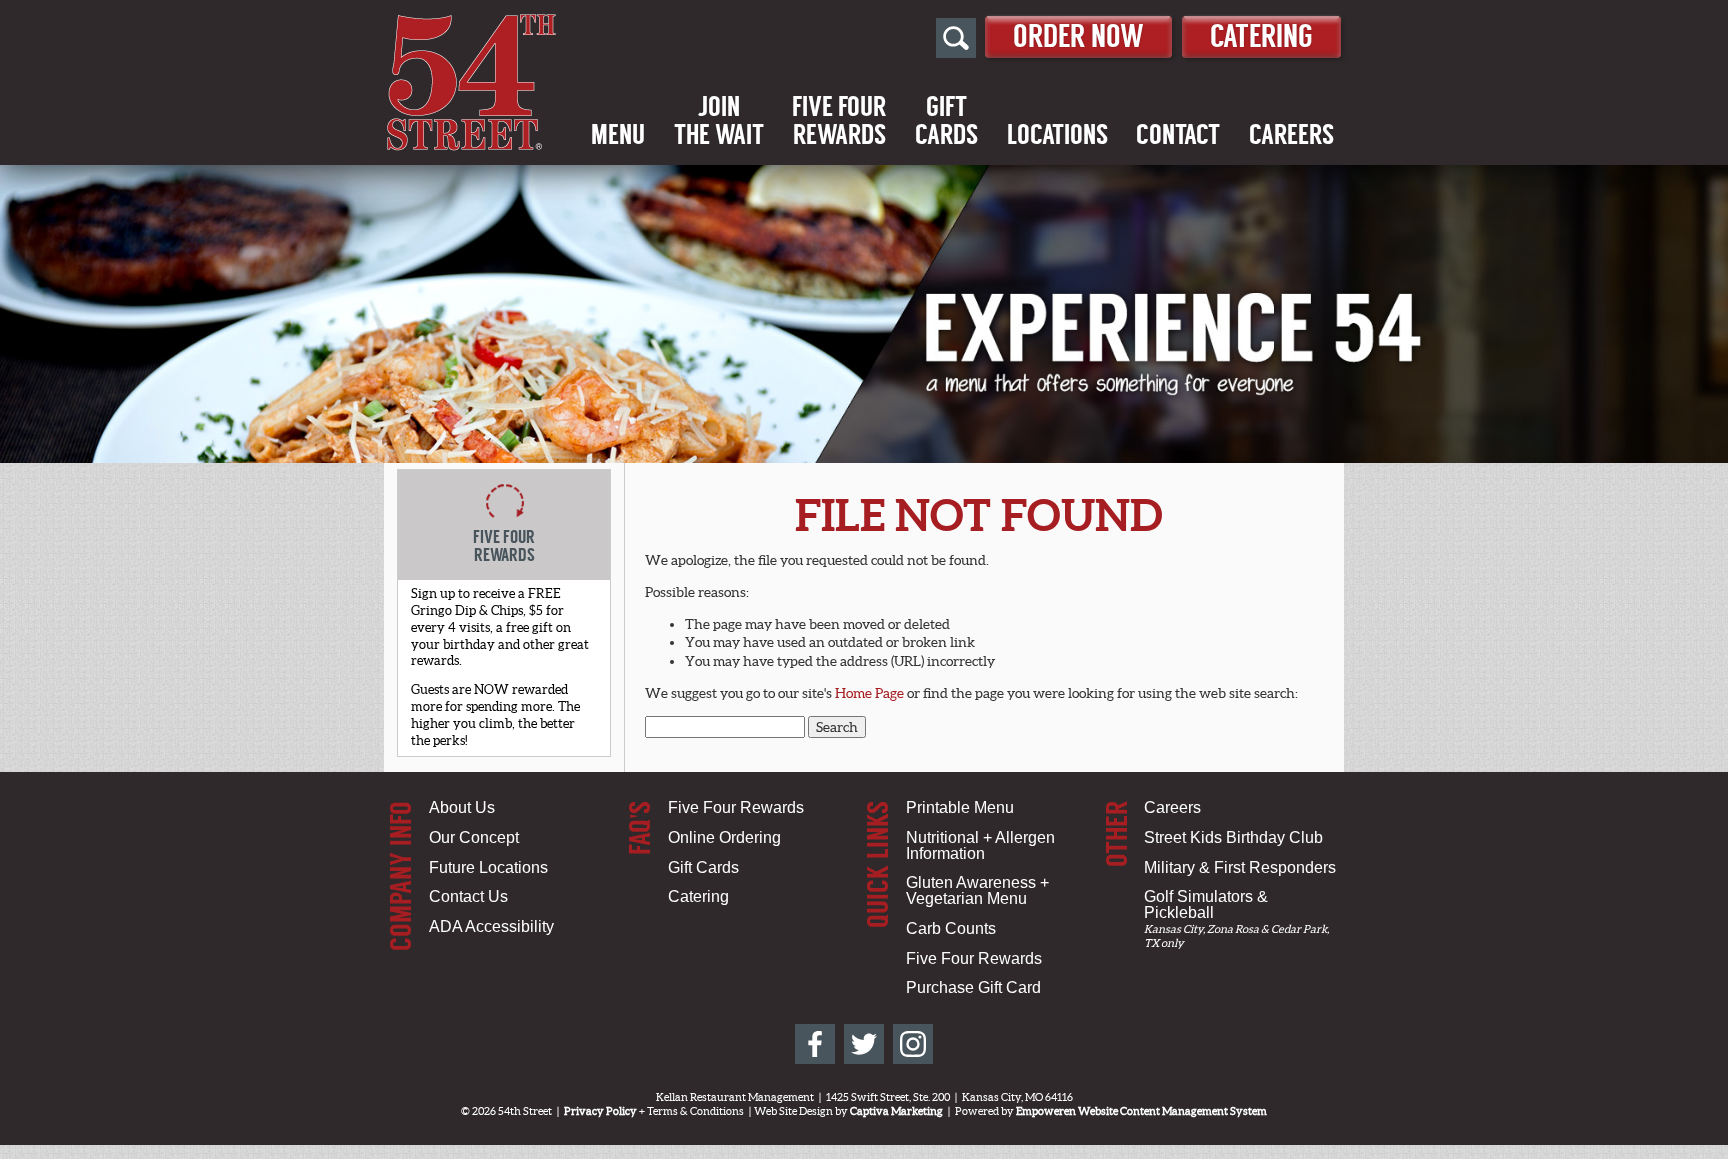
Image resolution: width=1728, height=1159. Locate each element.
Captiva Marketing (896, 1111)
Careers (1291, 135)
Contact (1178, 135)
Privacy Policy (600, 1111)
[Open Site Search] (956, 38)
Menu (618, 135)
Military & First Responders (1240, 867)
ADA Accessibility (491, 926)
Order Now (1078, 36)
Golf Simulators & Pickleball (1206, 904)
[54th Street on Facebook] (815, 1044)
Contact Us (468, 896)
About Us (462, 807)
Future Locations (488, 867)
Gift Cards (703, 867)
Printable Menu (960, 807)
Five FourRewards (839, 121)
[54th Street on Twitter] (864, 1044)
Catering (1261, 36)
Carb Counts (951, 928)
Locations (1057, 135)
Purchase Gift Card (973, 987)
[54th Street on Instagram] (913, 1044)
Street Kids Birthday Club (1233, 837)
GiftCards (946, 121)
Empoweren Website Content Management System (1141, 1111)
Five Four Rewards (736, 807)
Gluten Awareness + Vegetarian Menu (977, 890)
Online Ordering (724, 837)
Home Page (869, 693)
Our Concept (474, 837)
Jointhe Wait (719, 121)
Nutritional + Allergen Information (980, 845)
